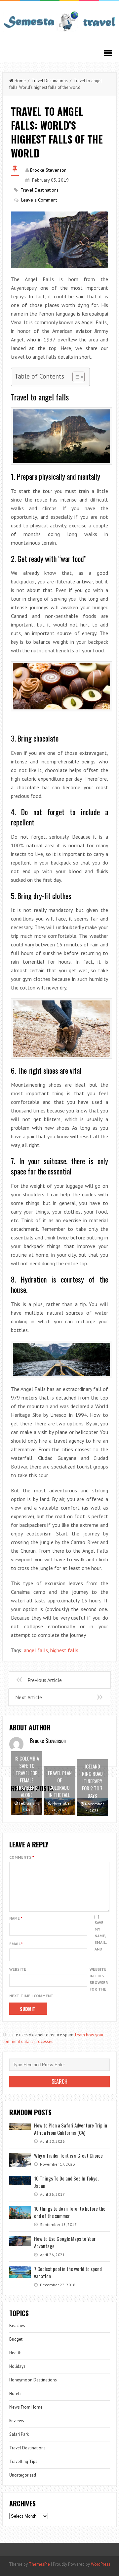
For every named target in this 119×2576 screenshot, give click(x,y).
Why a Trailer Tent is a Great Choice (68, 2155)
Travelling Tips (23, 2461)
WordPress (101, 2564)
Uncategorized (23, 2475)
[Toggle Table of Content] (75, 377)
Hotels (15, 2394)
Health (15, 2353)
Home (20, 81)
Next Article (29, 1697)
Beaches (17, 2326)
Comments (22, 1857)
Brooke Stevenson (48, 170)
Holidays (17, 2366)
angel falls (36, 1650)
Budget (16, 2339)
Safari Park (19, 2434)
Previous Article (45, 1680)
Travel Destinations (50, 81)
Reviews (17, 2421)
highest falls (64, 1650)
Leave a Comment (39, 200)
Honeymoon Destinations (33, 2380)
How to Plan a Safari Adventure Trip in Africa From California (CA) (71, 2129)
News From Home (26, 2407)
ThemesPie (39, 2564)
